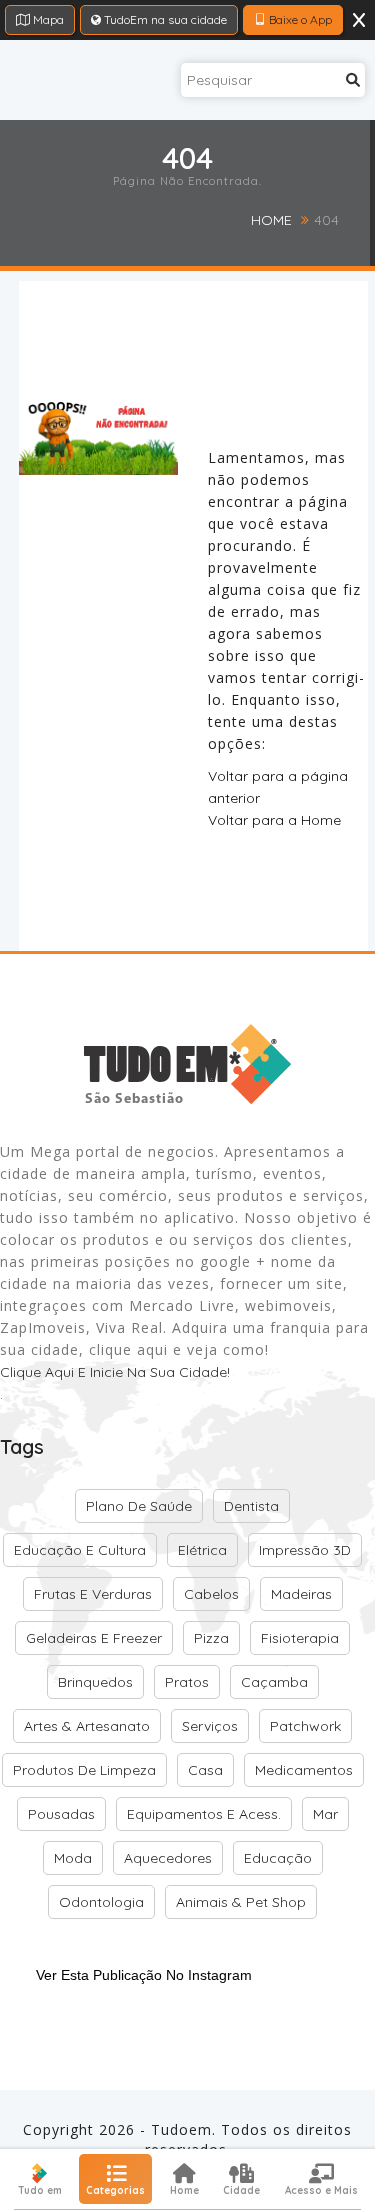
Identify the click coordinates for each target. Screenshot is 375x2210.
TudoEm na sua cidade (164, 19)
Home (271, 220)
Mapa (47, 19)
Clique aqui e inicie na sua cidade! (115, 1372)
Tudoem (181, 2129)
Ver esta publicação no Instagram (144, 1975)
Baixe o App (299, 19)
